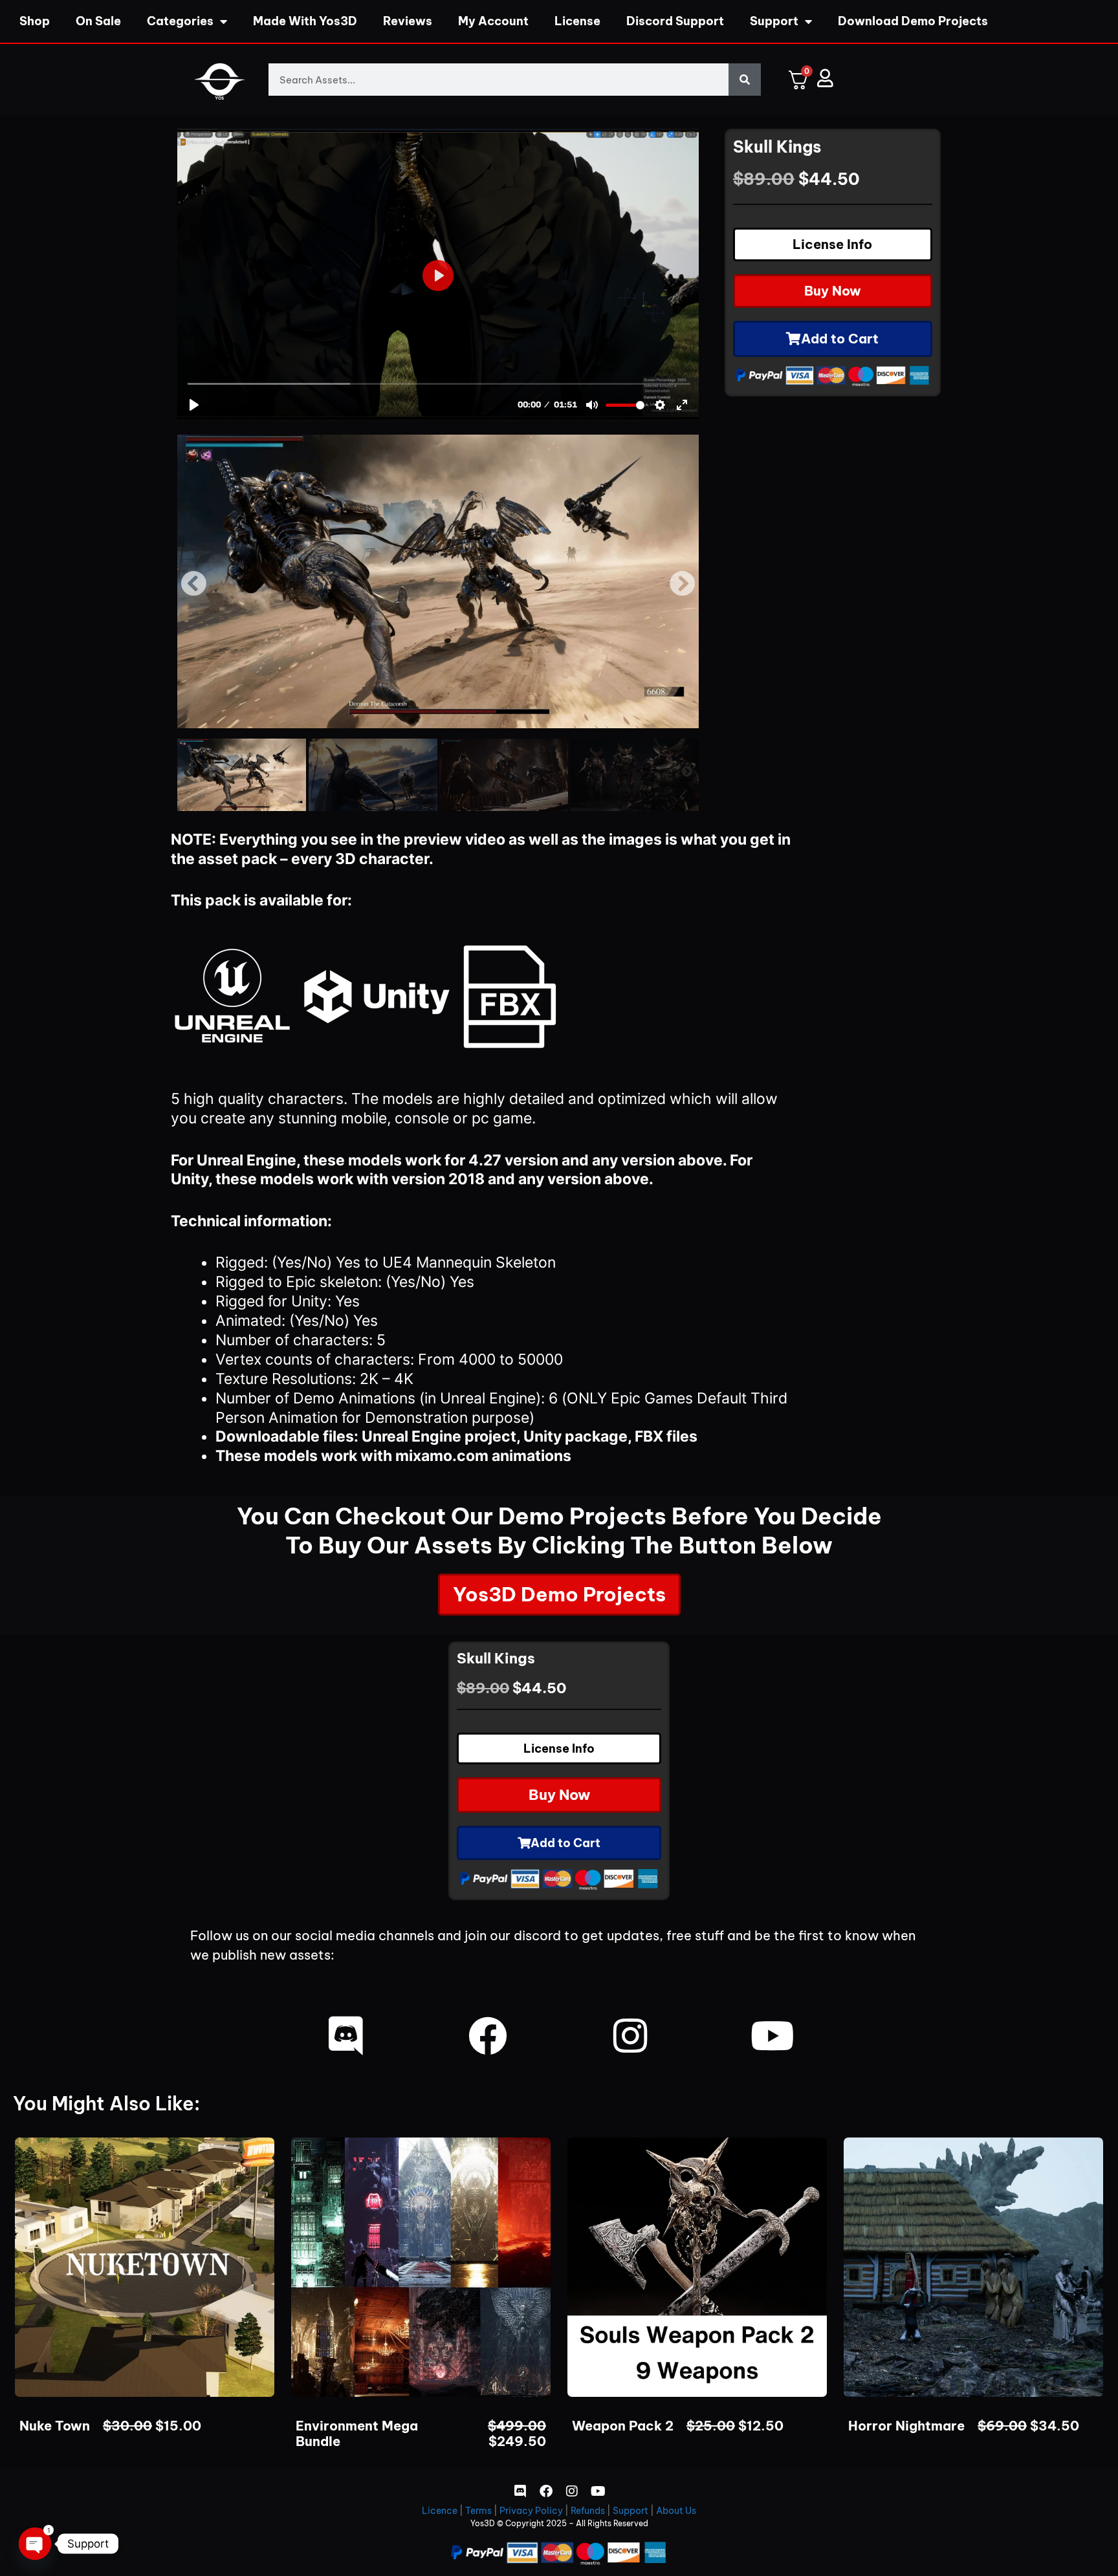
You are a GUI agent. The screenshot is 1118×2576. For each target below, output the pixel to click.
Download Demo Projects (913, 21)
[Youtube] (773, 2036)
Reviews (408, 21)
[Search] (745, 80)
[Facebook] (488, 2036)
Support (774, 21)
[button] (193, 584)
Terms (478, 2511)
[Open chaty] (35, 2544)
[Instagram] (630, 2036)
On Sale (98, 21)
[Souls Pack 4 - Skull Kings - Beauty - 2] (438, 581)
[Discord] (345, 2036)
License (577, 21)
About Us (676, 2511)
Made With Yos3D (305, 21)
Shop (35, 21)
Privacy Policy (531, 2511)
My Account (493, 21)
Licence (440, 2511)
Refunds (588, 2511)
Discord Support (675, 21)
